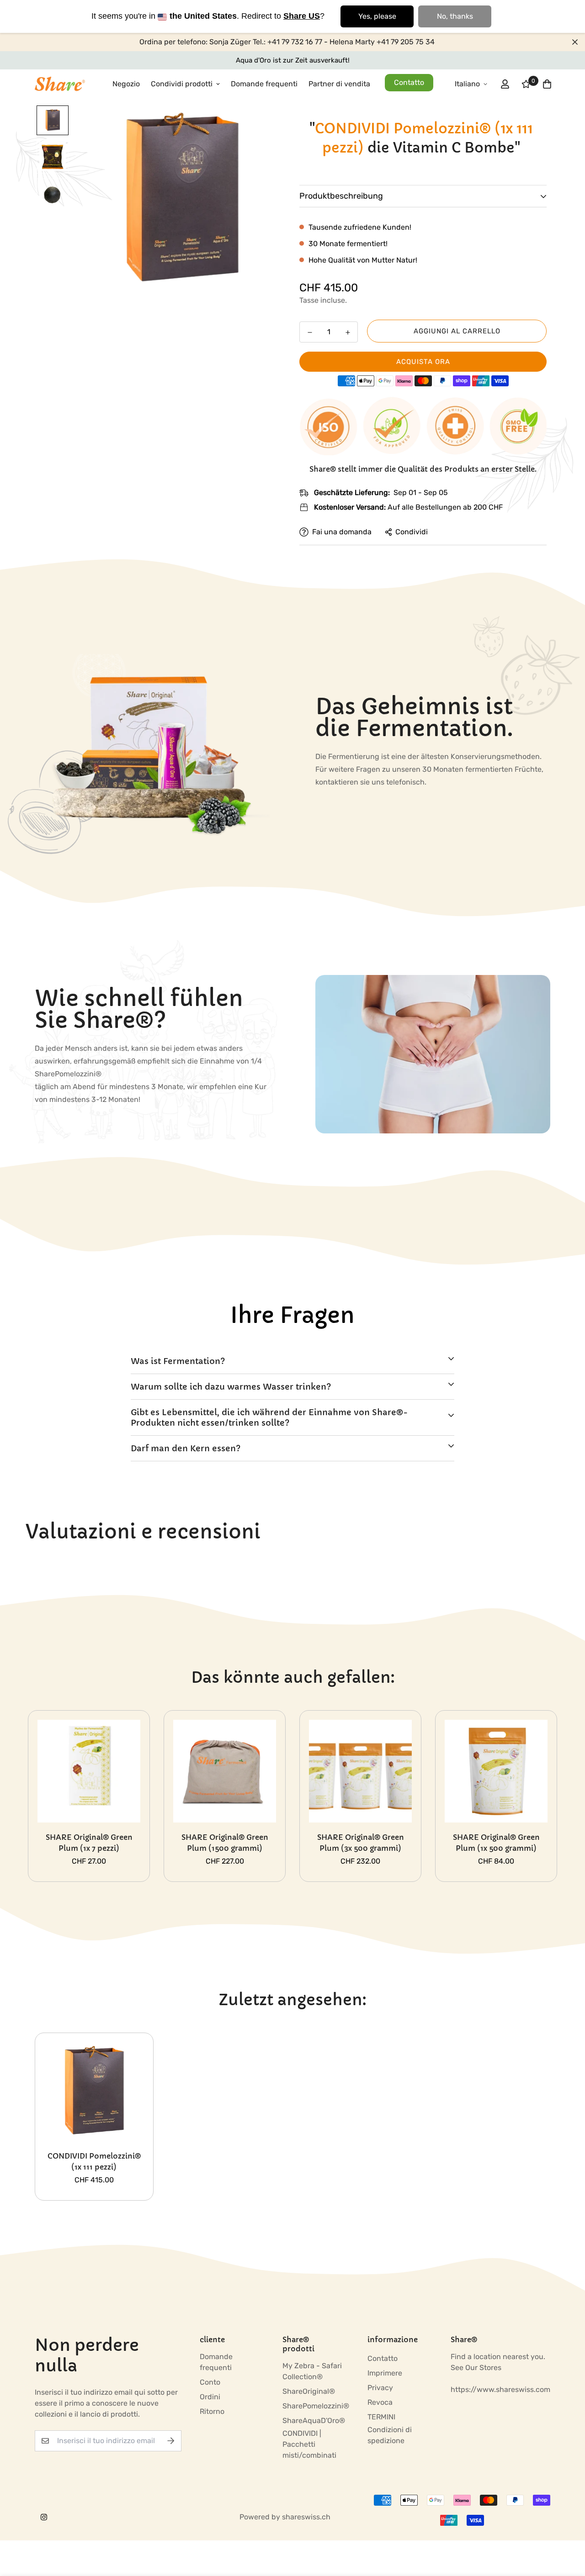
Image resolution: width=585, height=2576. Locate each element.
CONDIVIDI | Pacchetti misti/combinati (309, 2444)
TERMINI (381, 2417)
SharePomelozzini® (316, 2406)
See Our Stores (476, 2368)
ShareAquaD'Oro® (314, 2421)
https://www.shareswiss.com (500, 2389)
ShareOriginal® (309, 2391)
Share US (302, 16)
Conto (210, 2382)
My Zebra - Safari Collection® (312, 2371)
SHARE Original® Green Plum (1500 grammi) (225, 1843)
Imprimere (385, 2373)
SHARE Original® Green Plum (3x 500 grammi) (361, 1843)
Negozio (126, 84)
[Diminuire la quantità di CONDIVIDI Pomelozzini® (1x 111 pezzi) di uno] (310, 332)
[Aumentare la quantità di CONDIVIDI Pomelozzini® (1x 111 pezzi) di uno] (348, 332)
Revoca (380, 2402)
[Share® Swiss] (60, 84)
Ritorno (212, 2411)
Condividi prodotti (182, 84)
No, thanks (455, 16)
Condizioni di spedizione (390, 2435)
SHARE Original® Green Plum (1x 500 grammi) (496, 1843)
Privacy (380, 2388)
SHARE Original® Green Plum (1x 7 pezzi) (89, 1843)
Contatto (409, 82)
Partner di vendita (339, 84)
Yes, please (377, 16)
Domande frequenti (264, 84)
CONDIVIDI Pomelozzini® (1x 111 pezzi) (94, 2161)
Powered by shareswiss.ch (285, 2517)
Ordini (210, 2397)
